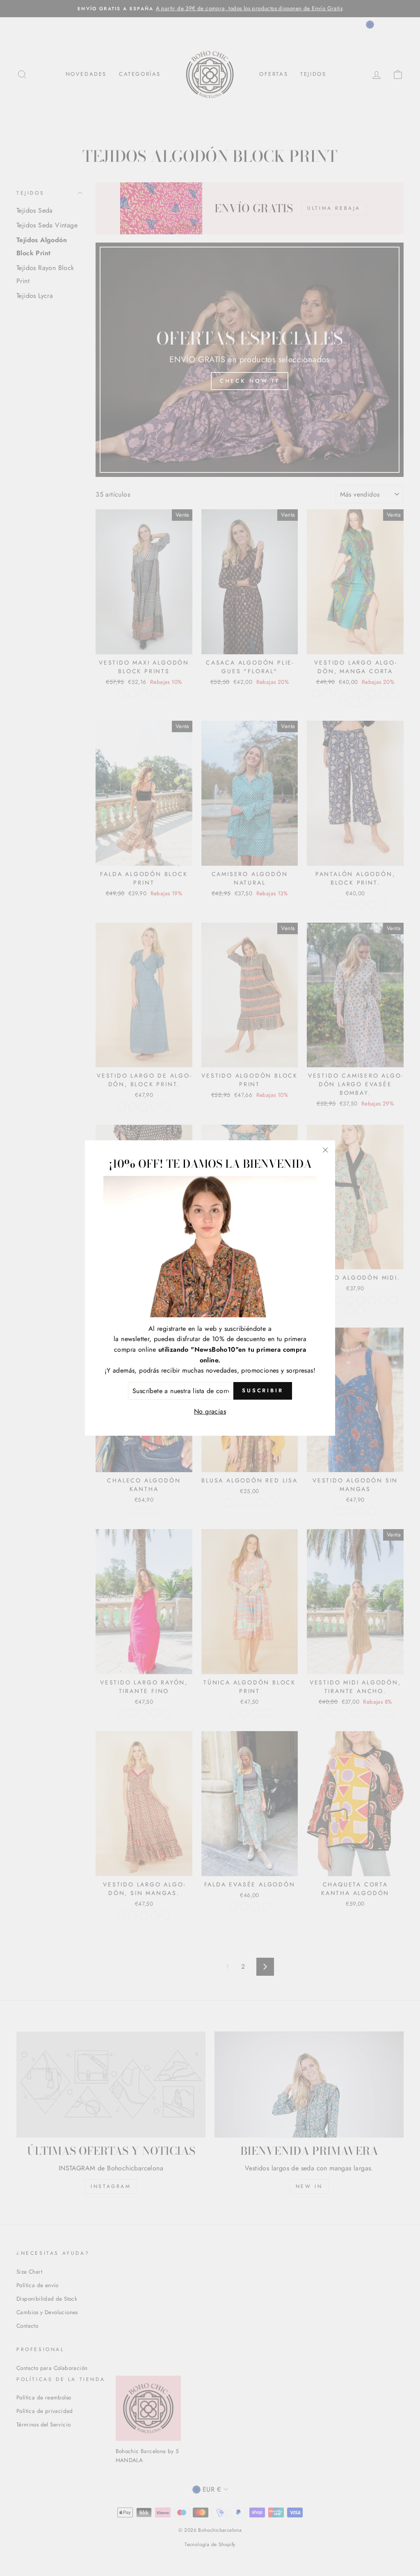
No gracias (210, 1411)
